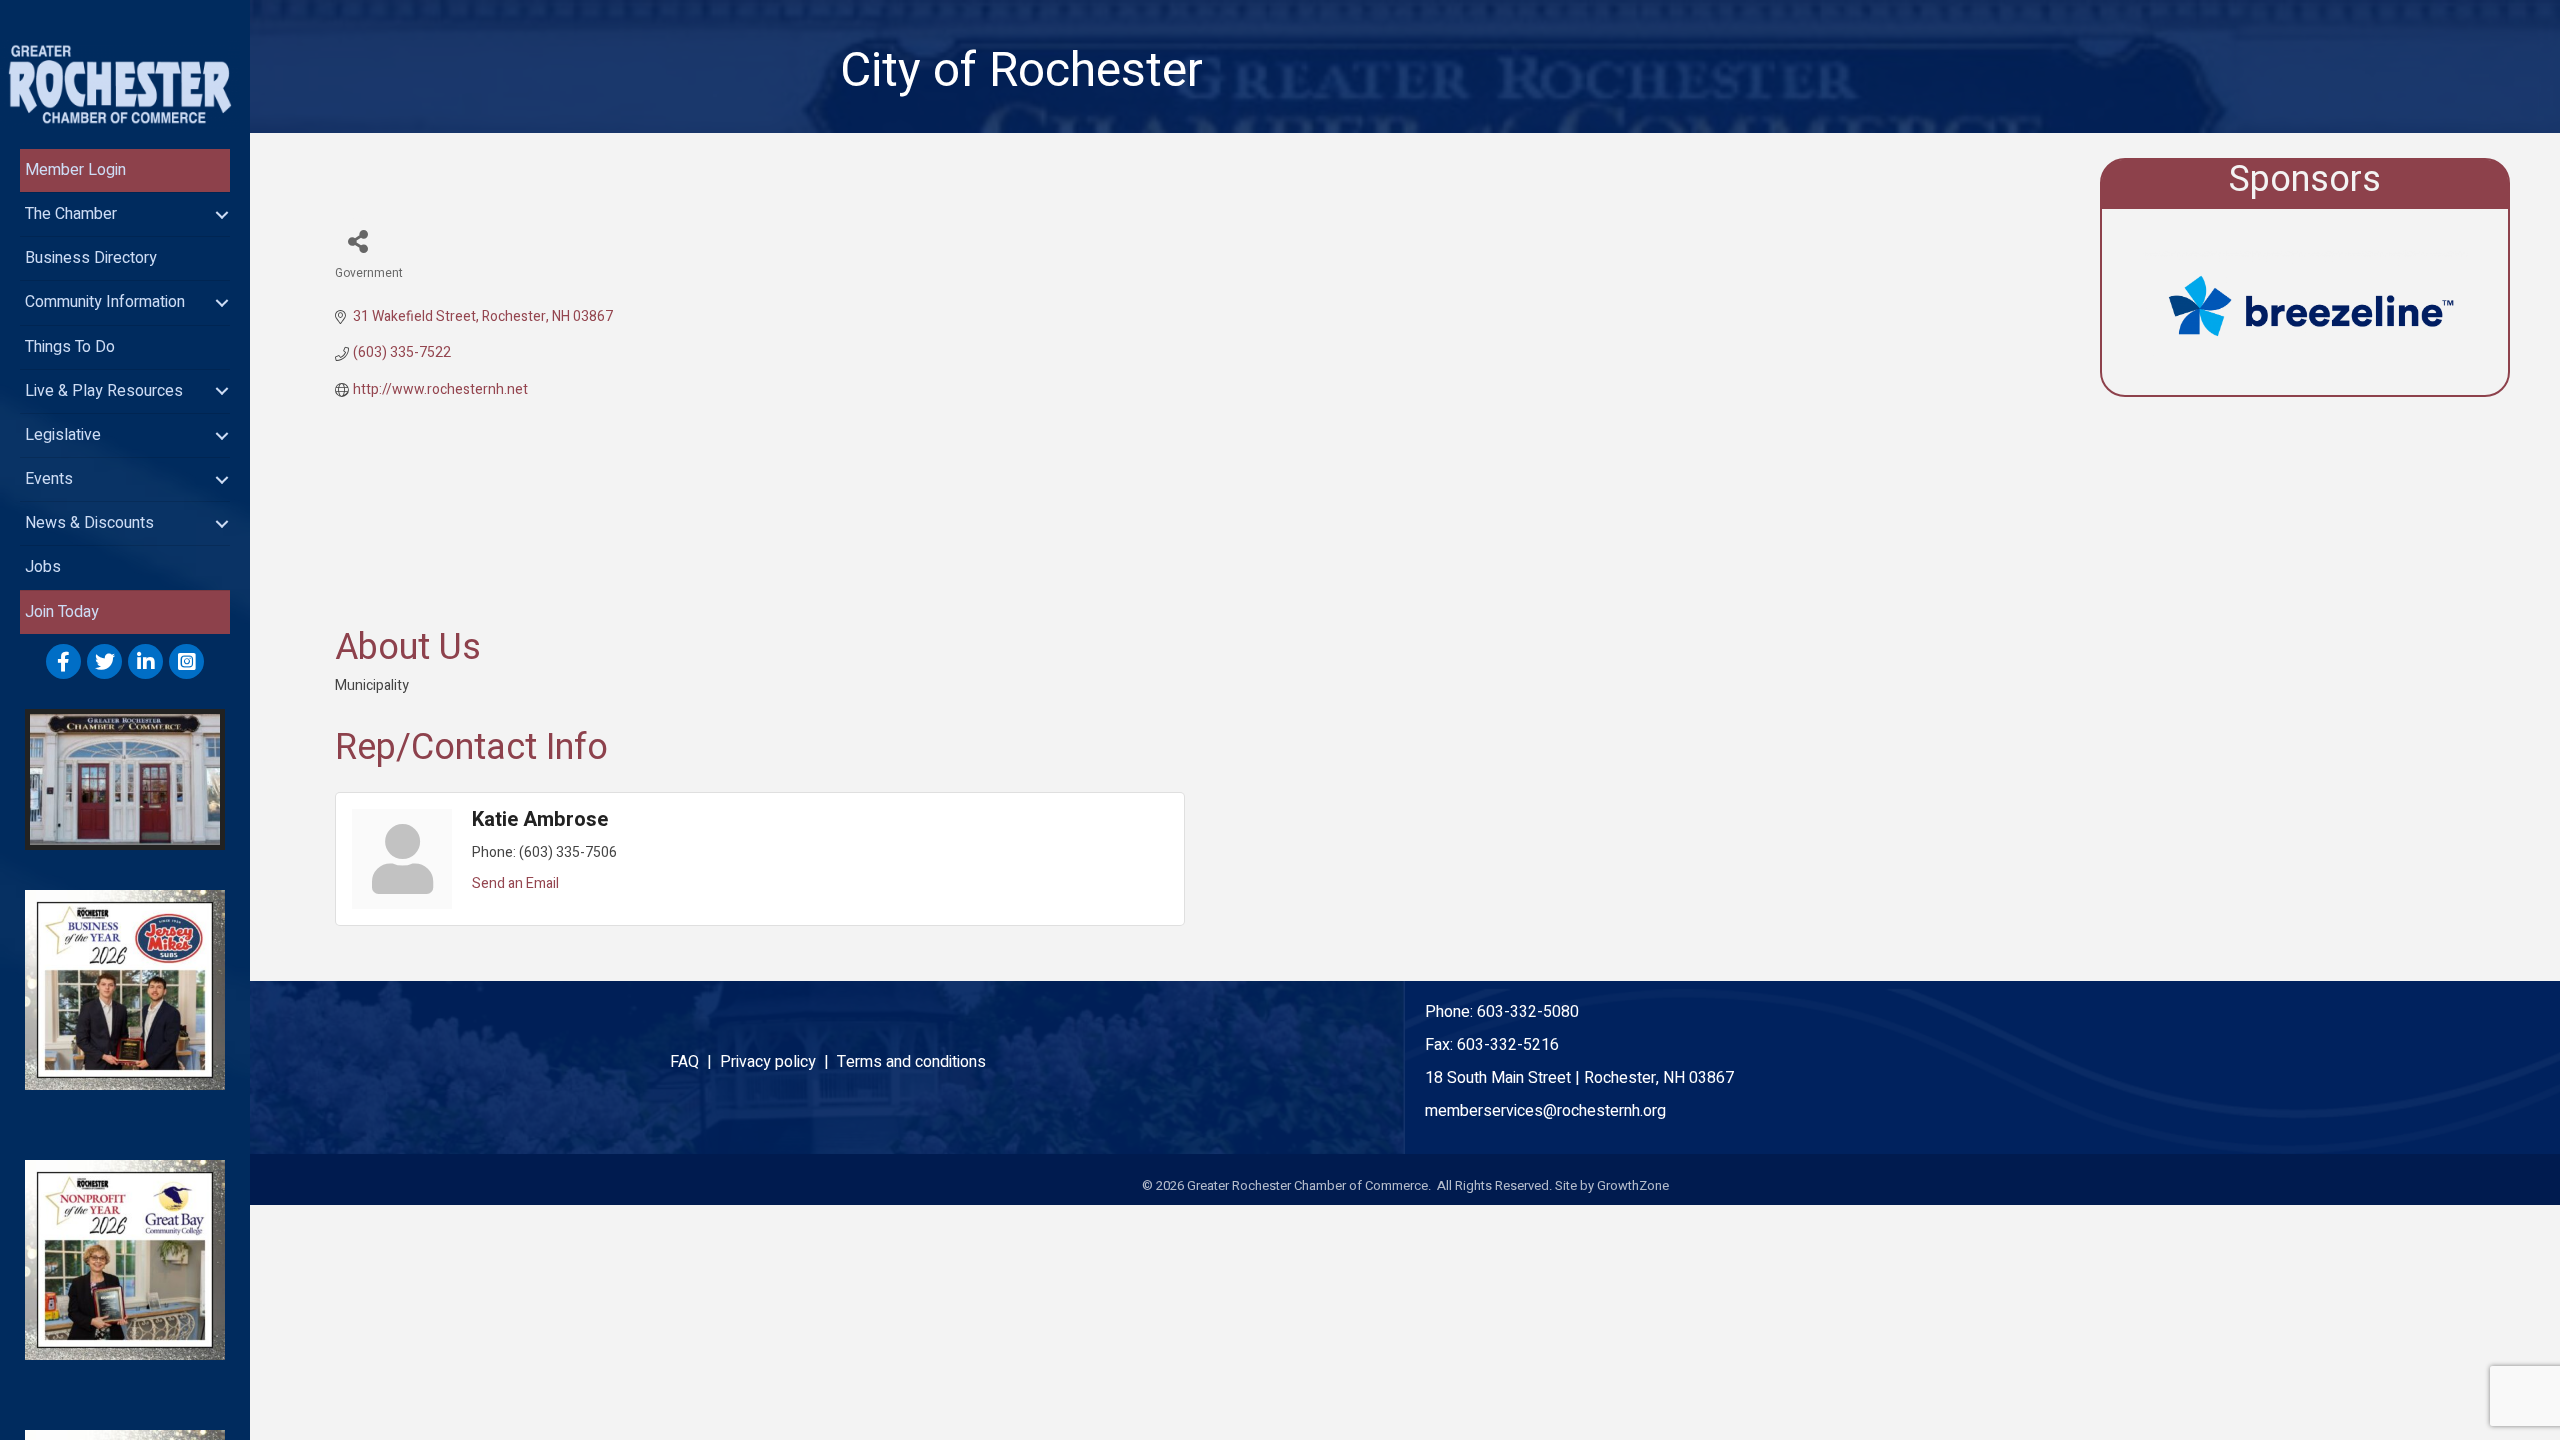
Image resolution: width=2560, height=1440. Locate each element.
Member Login (75, 170)
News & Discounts (89, 523)
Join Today (62, 612)
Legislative (63, 435)
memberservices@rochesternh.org (1545, 1111)
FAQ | (695, 1062)
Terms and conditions (911, 1062)
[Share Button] (357, 240)
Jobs (43, 567)
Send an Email (515, 883)
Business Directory (91, 258)
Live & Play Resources (104, 391)
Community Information (105, 302)
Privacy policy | (778, 1062)
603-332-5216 (1508, 1045)
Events (49, 479)
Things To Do (70, 347)
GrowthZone (1633, 1185)
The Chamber (71, 214)
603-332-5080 (1528, 1012)
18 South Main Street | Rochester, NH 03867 (1579, 1078)
